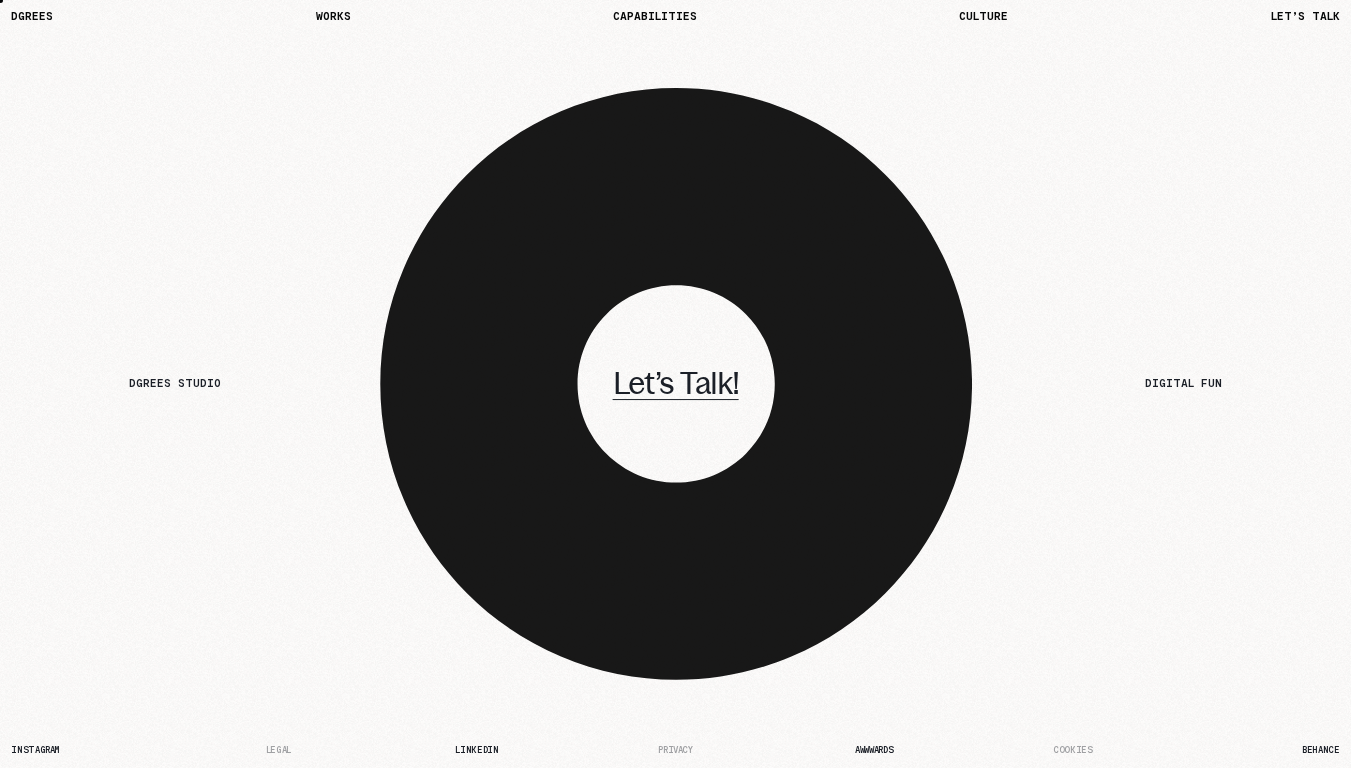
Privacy (675, 750)
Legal (278, 750)
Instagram (35, 750)
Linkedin (476, 750)
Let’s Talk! (676, 384)
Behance (1320, 750)
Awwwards (874, 750)
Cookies (1072, 750)
